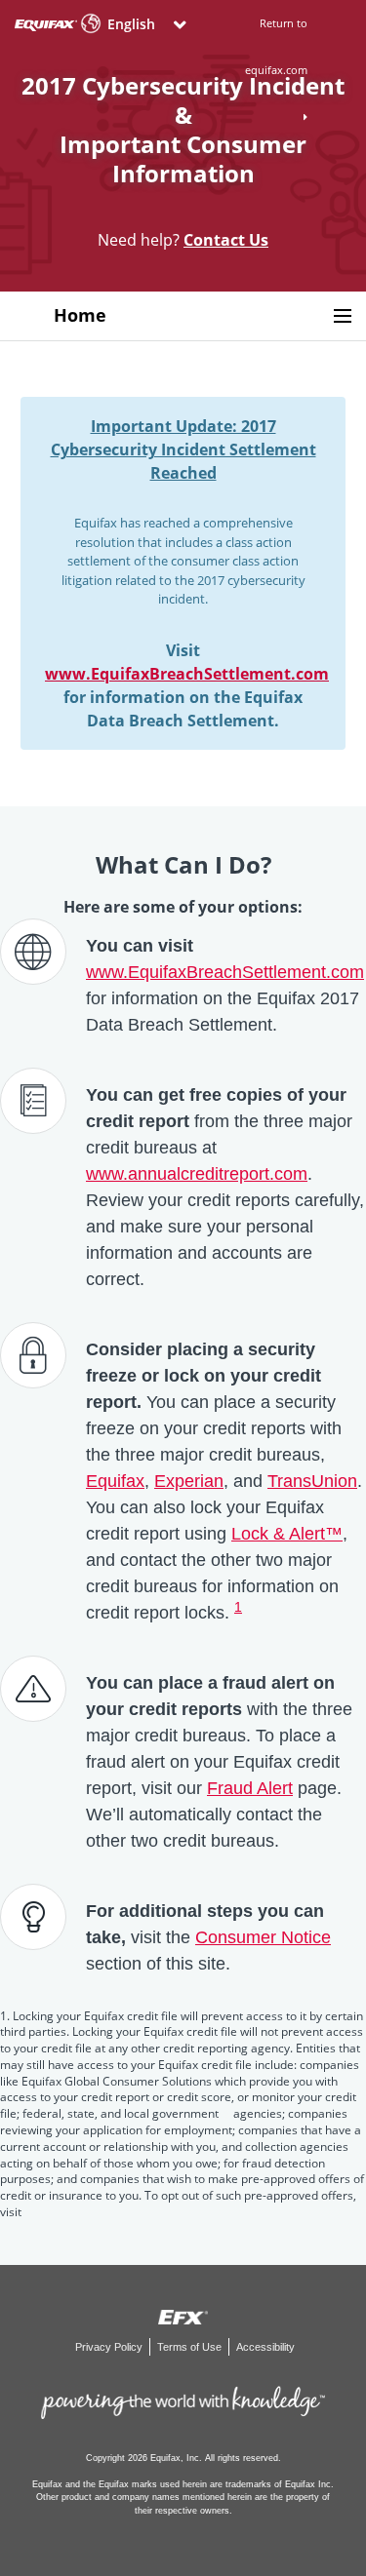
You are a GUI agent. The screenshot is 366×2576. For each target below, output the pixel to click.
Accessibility (265, 2347)
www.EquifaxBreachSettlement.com (187, 674)
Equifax (115, 1481)
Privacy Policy (110, 2347)
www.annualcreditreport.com (197, 1174)
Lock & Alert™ (287, 1534)
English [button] (131, 24)
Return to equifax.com (276, 46)
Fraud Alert (250, 1788)
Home (80, 315)
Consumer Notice (263, 1937)
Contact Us (226, 240)
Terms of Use (191, 2347)
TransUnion (312, 1481)
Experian (189, 1481)
